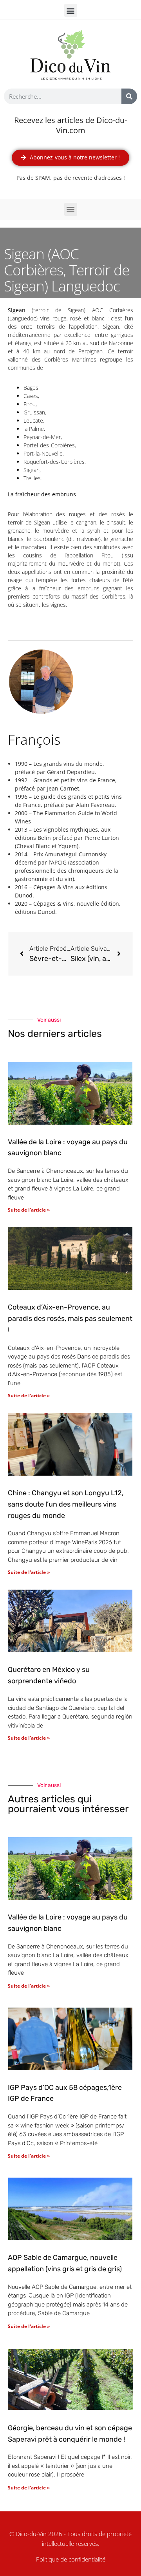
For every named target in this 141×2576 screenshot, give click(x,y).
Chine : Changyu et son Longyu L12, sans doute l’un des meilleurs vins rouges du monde (66, 1504)
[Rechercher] (129, 96)
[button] (71, 10)
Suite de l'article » (29, 1210)
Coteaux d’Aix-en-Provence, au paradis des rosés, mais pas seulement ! (70, 1319)
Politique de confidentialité (71, 2559)
